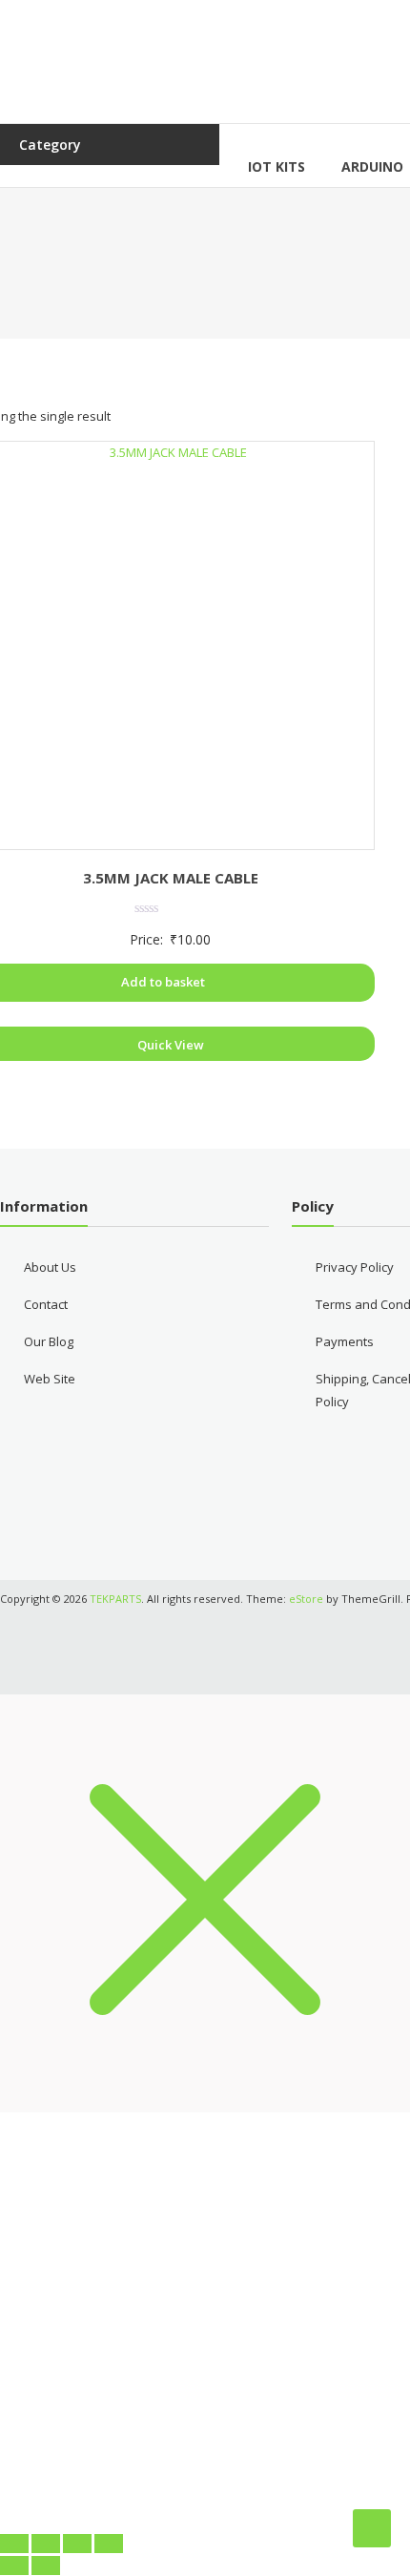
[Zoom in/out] (14, 2544)
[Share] (77, 2544)
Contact (46, 1304)
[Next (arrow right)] (46, 2566)
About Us (50, 1267)
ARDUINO (372, 166)
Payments (345, 1341)
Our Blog (49, 1341)
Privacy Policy (355, 1267)
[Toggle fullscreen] (46, 2544)
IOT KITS (277, 166)
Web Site (50, 1379)
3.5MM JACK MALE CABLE (171, 878)
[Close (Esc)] (109, 2544)
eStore (306, 1599)
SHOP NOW (205, 2467)
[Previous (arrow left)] (14, 2566)
